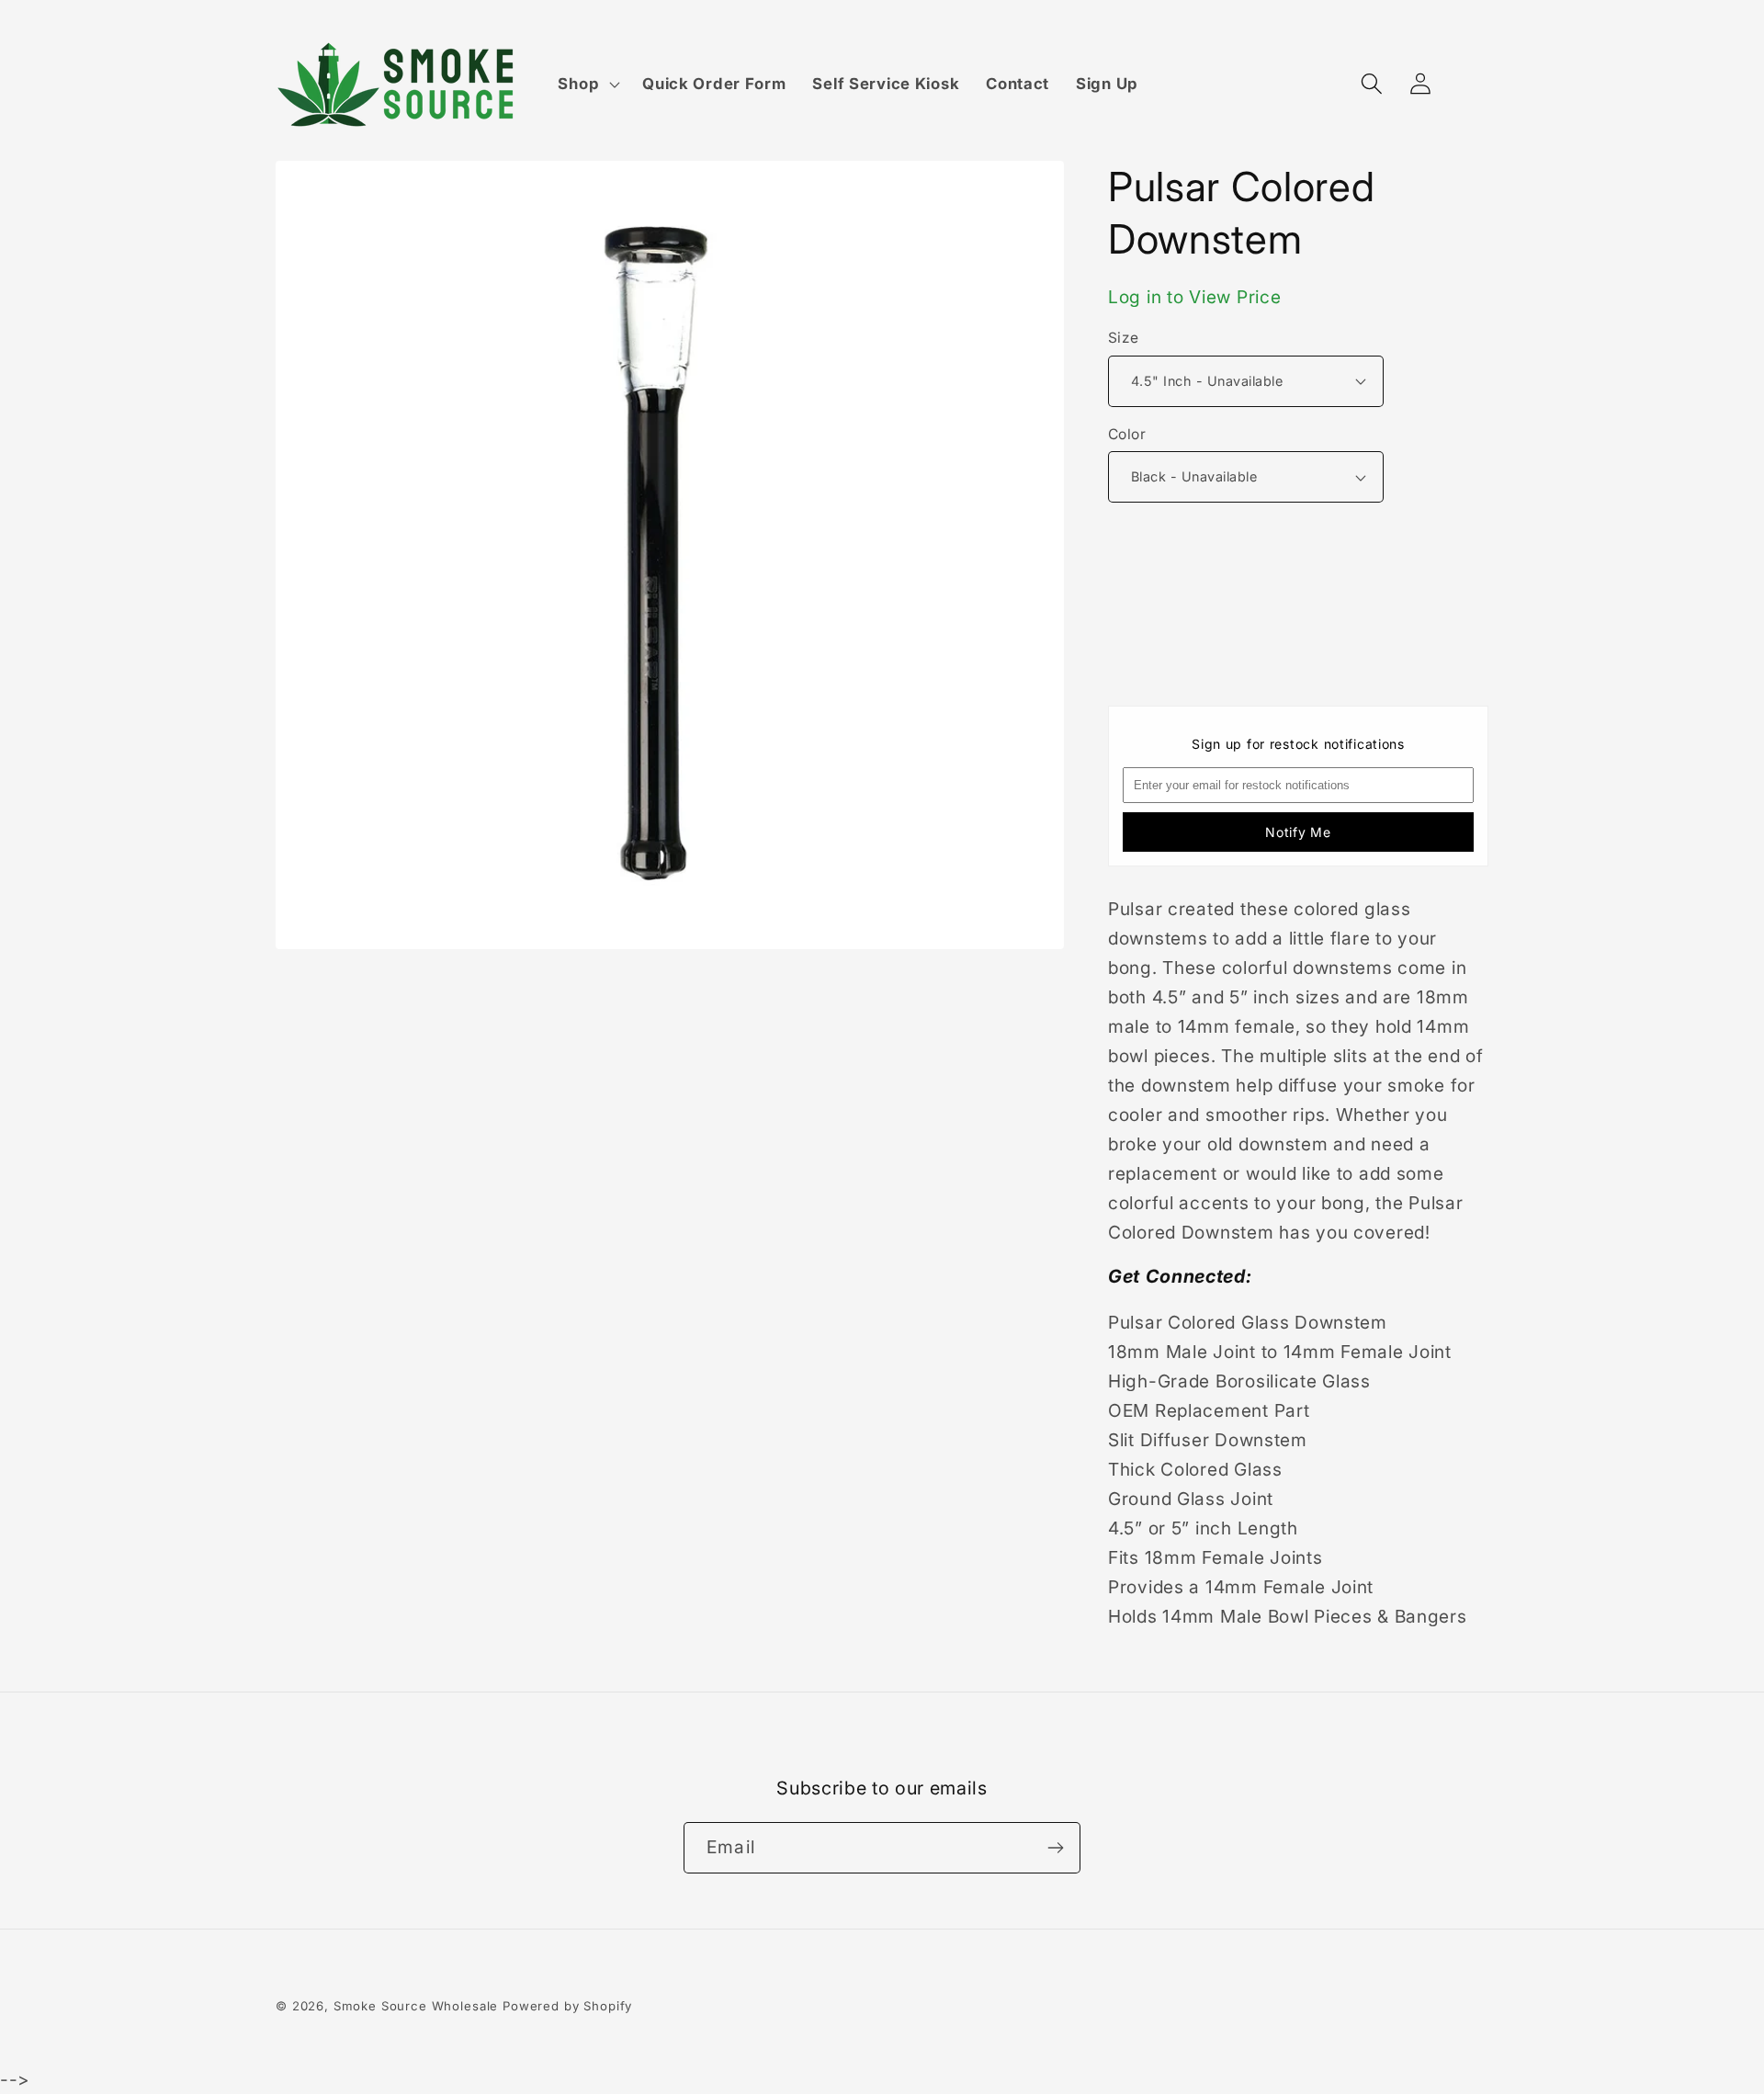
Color (1127, 434)
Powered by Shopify (567, 2006)
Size (1124, 338)
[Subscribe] (1055, 1848)
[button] (587, 85)
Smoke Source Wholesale (416, 2006)
